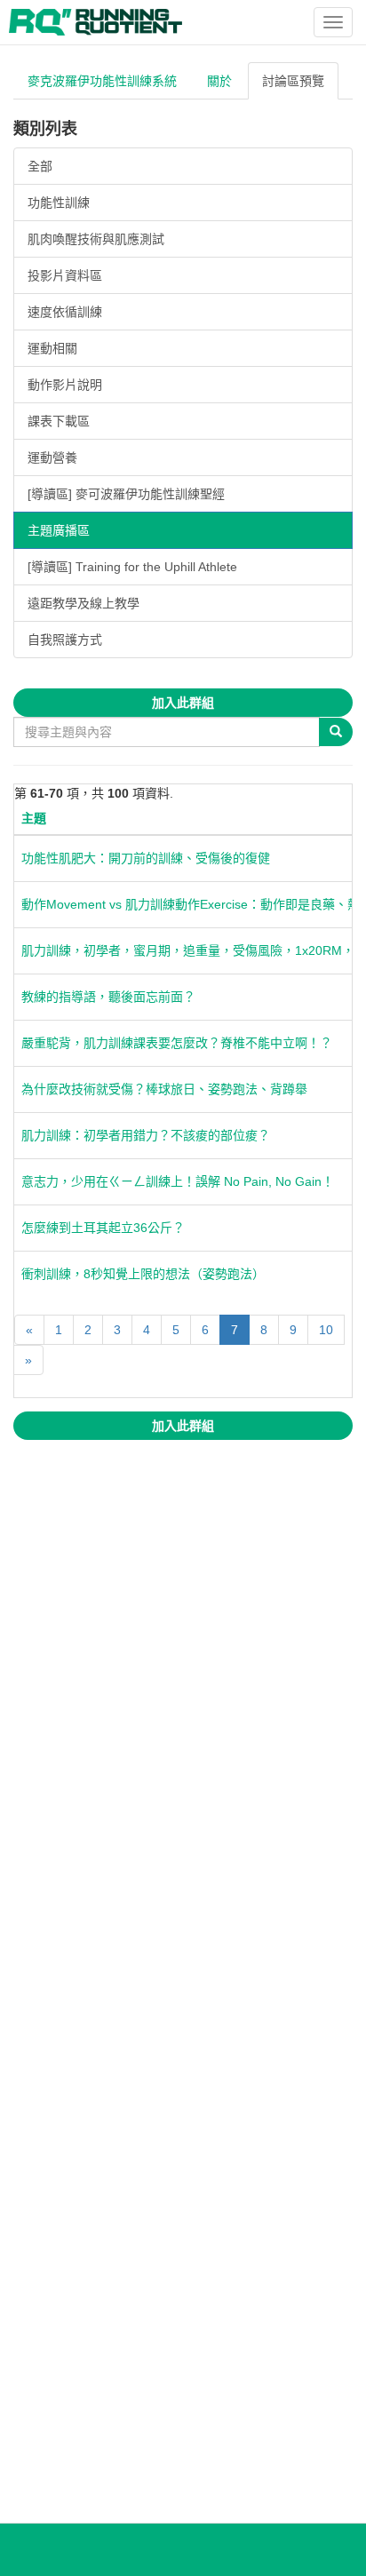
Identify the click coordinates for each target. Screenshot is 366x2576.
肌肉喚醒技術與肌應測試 (96, 239)
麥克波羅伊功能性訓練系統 (102, 81)
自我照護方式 (65, 640)
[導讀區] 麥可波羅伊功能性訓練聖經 (126, 494)
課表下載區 (59, 421)
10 (326, 1330)
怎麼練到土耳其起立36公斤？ (103, 1228)
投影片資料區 (65, 275)
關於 (219, 81)
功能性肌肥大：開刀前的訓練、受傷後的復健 (146, 858)
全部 (40, 166)
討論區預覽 (293, 81)
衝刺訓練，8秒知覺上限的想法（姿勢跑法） (143, 1274)
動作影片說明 (65, 385)
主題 (34, 818)
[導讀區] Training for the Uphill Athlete (132, 567)
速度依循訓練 (65, 312)
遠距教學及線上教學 (84, 603)
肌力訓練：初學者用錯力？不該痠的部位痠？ (146, 1135)
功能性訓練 (59, 203)
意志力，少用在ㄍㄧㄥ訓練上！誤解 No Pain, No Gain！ (178, 1181)
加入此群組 (183, 703)
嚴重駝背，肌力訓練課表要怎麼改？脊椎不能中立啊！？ (177, 1043)
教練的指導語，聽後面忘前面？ (108, 997)
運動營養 (52, 457)
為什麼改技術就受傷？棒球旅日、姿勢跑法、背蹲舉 (164, 1089)
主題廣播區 (59, 530)
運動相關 (52, 348)
